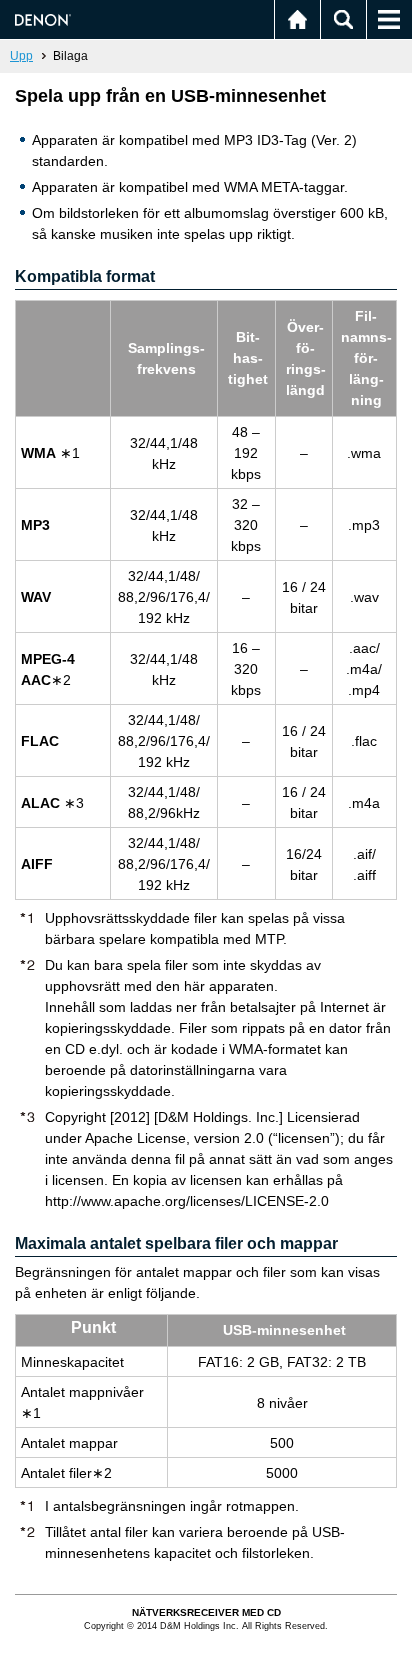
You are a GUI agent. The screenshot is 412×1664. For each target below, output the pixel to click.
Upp (21, 56)
